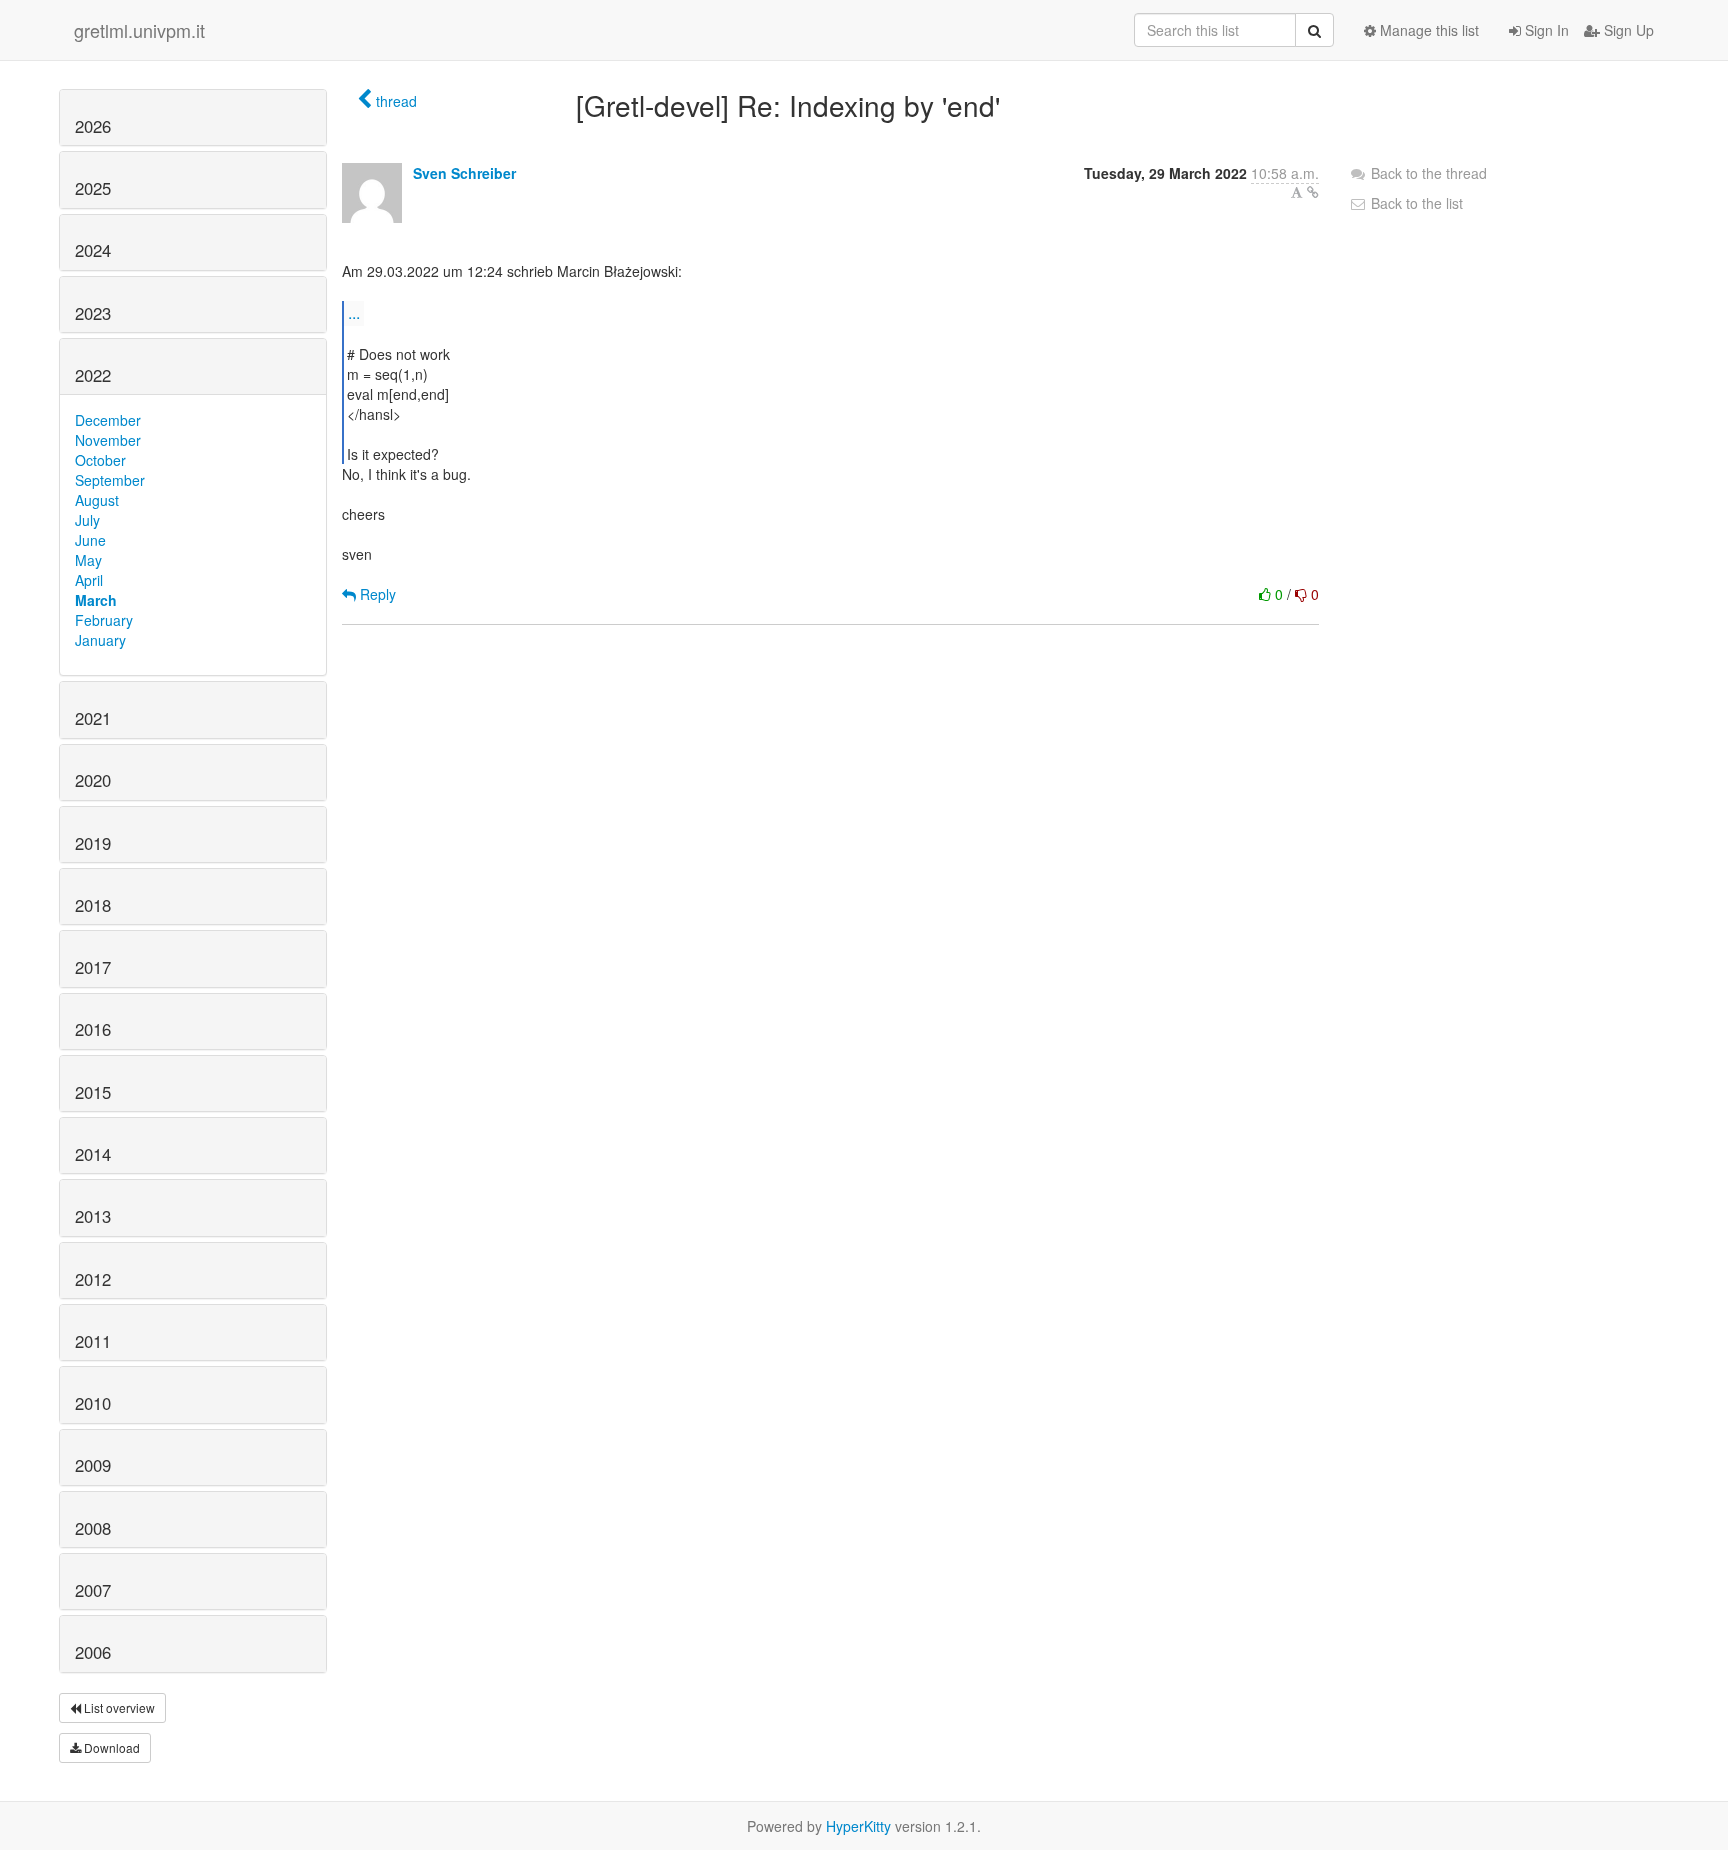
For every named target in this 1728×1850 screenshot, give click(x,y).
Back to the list (1415, 203)
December (108, 420)
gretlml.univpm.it (139, 30)
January (100, 640)
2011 (93, 1341)
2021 (93, 718)
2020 (93, 780)
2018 (93, 905)
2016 (93, 1029)
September (110, 480)
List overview (118, 1707)
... (354, 312)
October (100, 460)
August (97, 500)
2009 (93, 1465)
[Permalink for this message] (1313, 192)
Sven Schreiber (464, 173)
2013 (93, 1216)
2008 (93, 1528)
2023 (93, 313)
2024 (93, 250)
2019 (93, 843)
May (88, 560)
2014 (93, 1154)
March (96, 600)
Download (110, 1747)
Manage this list (1427, 30)
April (89, 580)
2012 (93, 1279)
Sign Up (1627, 30)
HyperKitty (858, 1826)
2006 (93, 1652)
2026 (93, 126)
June (90, 540)
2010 (93, 1403)
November (108, 440)
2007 (93, 1590)
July (87, 520)
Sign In (1545, 30)
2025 (93, 188)
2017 (93, 967)
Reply (376, 594)
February (104, 620)
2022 (93, 375)
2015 (93, 1092)
